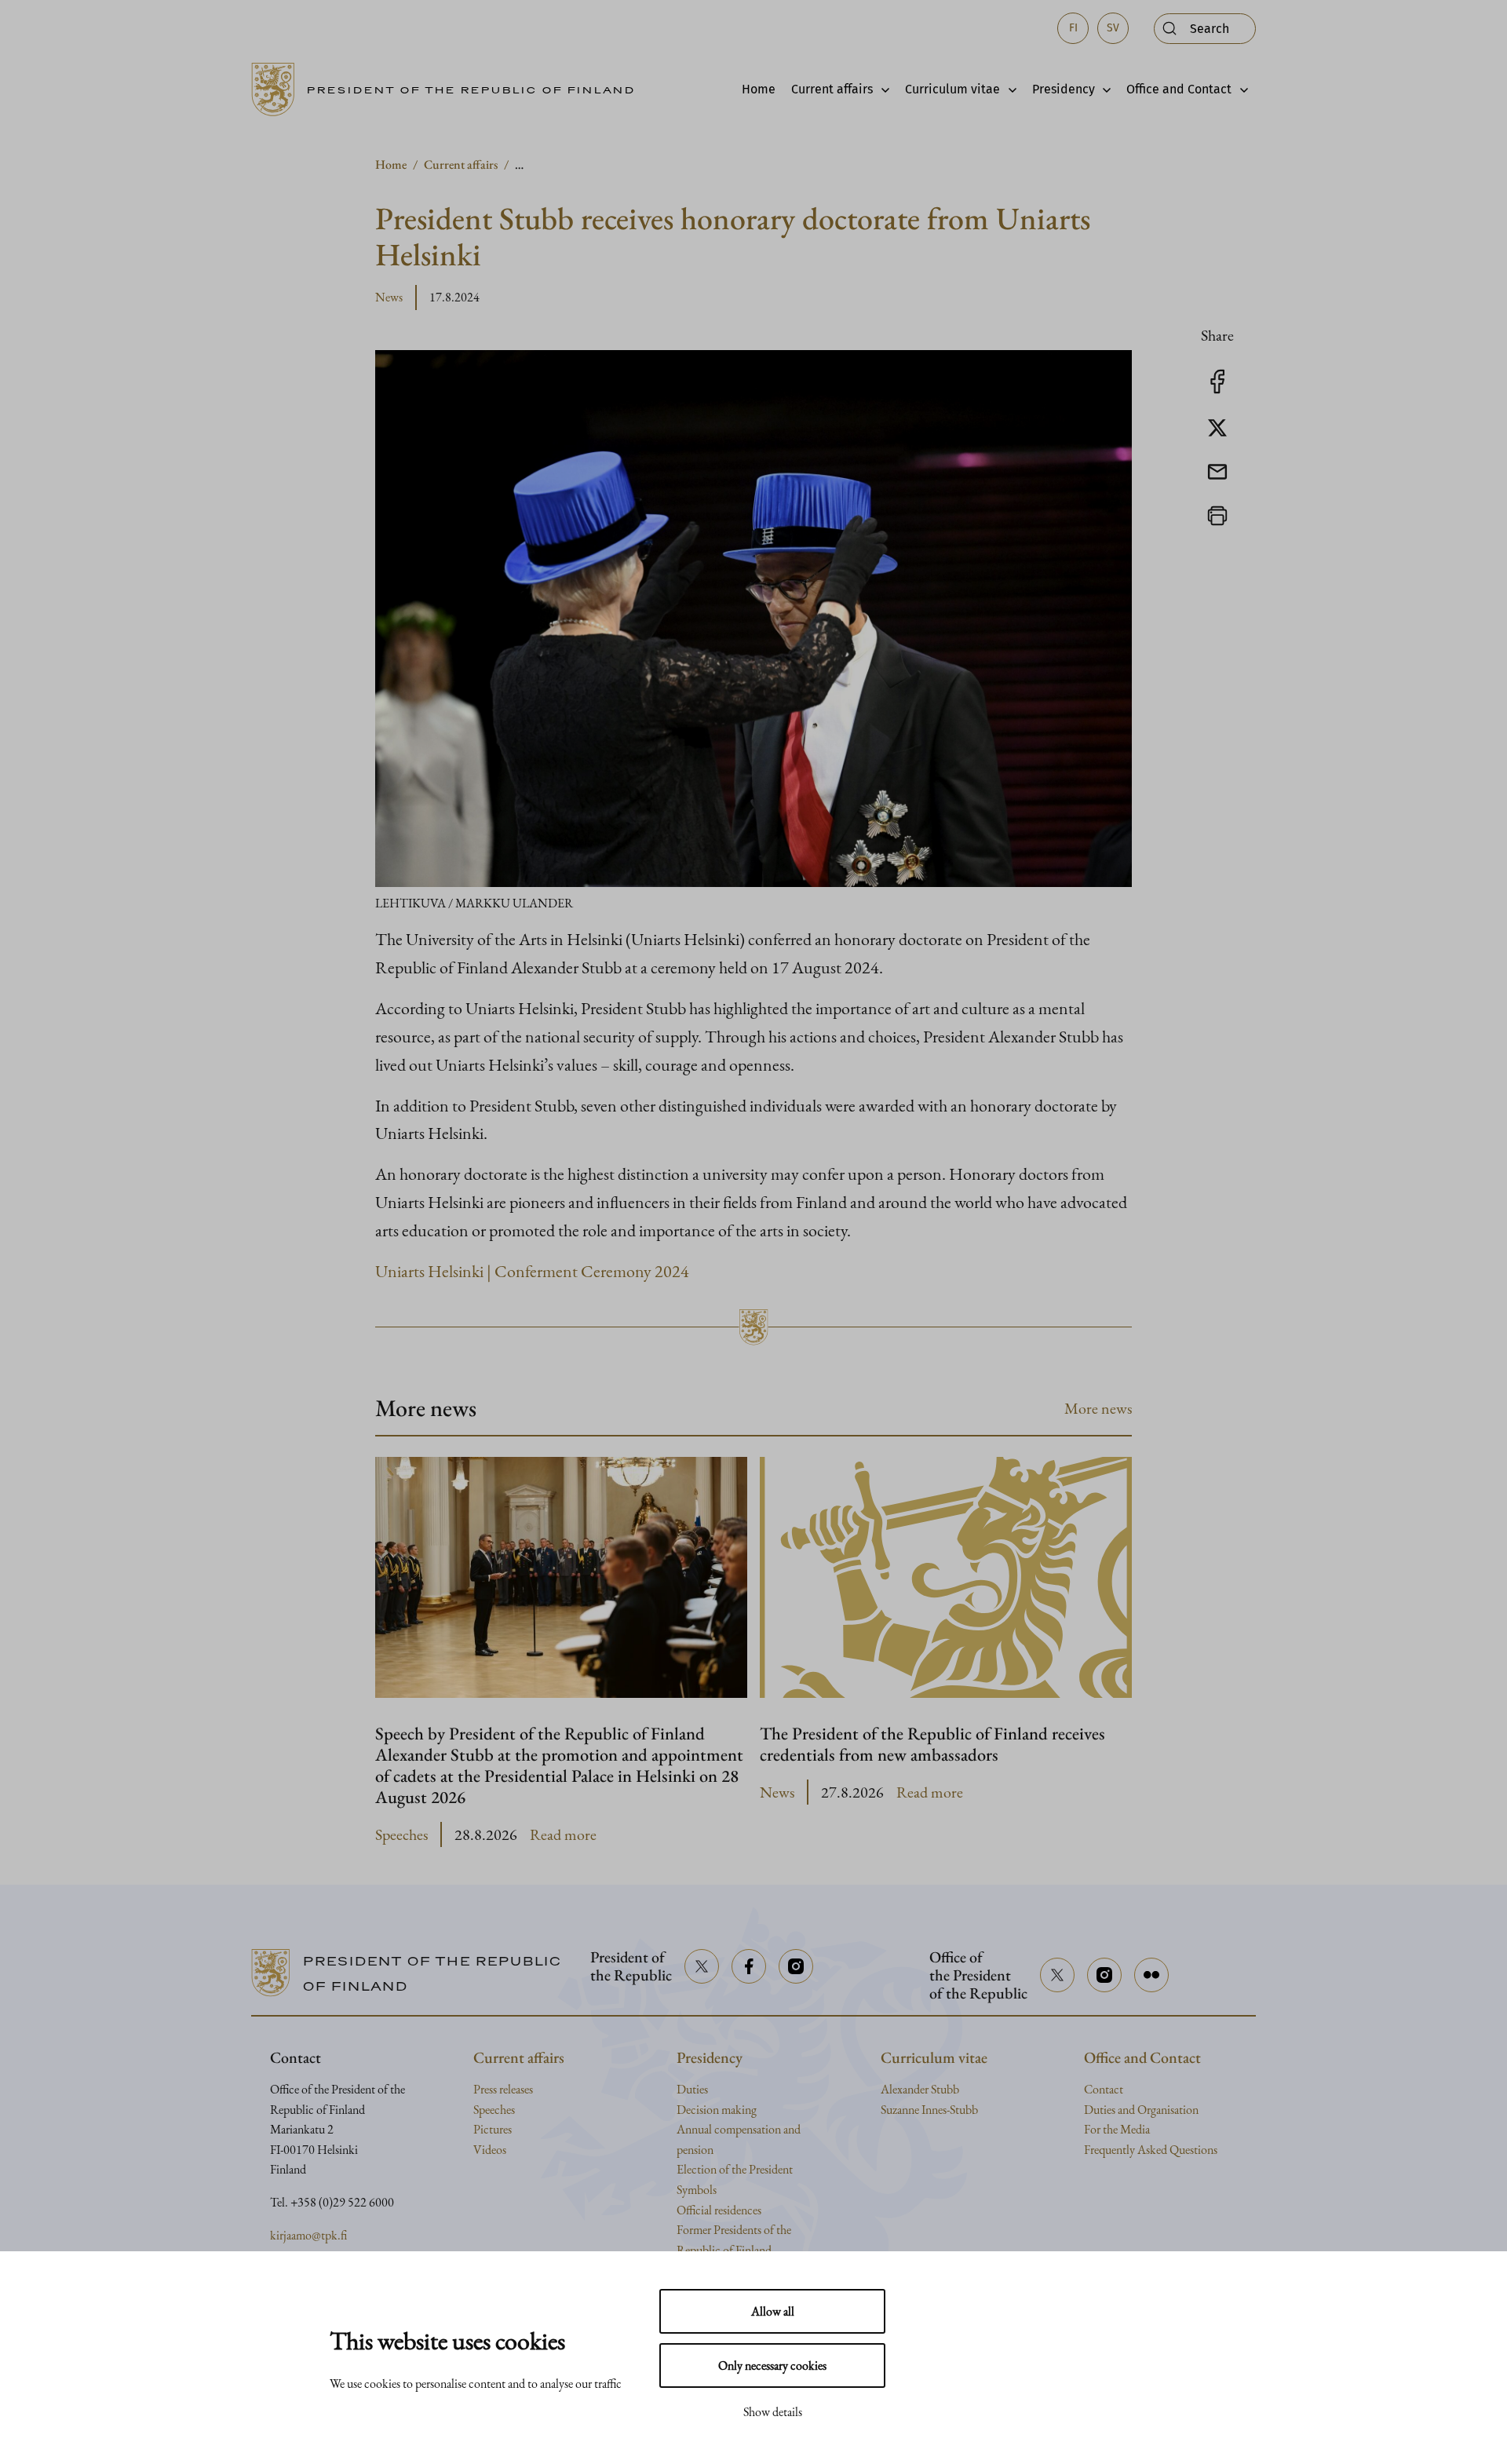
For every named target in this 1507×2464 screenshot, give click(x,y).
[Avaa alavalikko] (881, 89)
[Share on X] (1217, 435)
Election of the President (735, 2169)
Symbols (697, 2190)
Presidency (1064, 89)
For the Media (1117, 2129)
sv (1113, 28)
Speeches (401, 1834)
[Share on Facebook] (1217, 390)
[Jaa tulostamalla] (1217, 524)
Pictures (493, 2129)
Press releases (503, 2089)
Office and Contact (1179, 89)
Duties (692, 2089)
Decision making (717, 2110)
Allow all (773, 2311)
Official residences (719, 2210)
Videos (490, 2150)
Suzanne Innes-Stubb (929, 2110)
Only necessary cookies (772, 2365)
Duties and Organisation (1141, 2110)
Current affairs (832, 89)
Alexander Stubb (920, 2089)
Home (759, 89)
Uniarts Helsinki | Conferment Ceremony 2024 (532, 1271)
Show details (773, 2412)
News (389, 297)
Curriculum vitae (952, 89)
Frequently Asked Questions (1151, 2150)
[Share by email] (1217, 479)
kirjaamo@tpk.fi (308, 2235)
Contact (1104, 2089)
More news (1098, 1408)
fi (1073, 28)
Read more (563, 1835)
